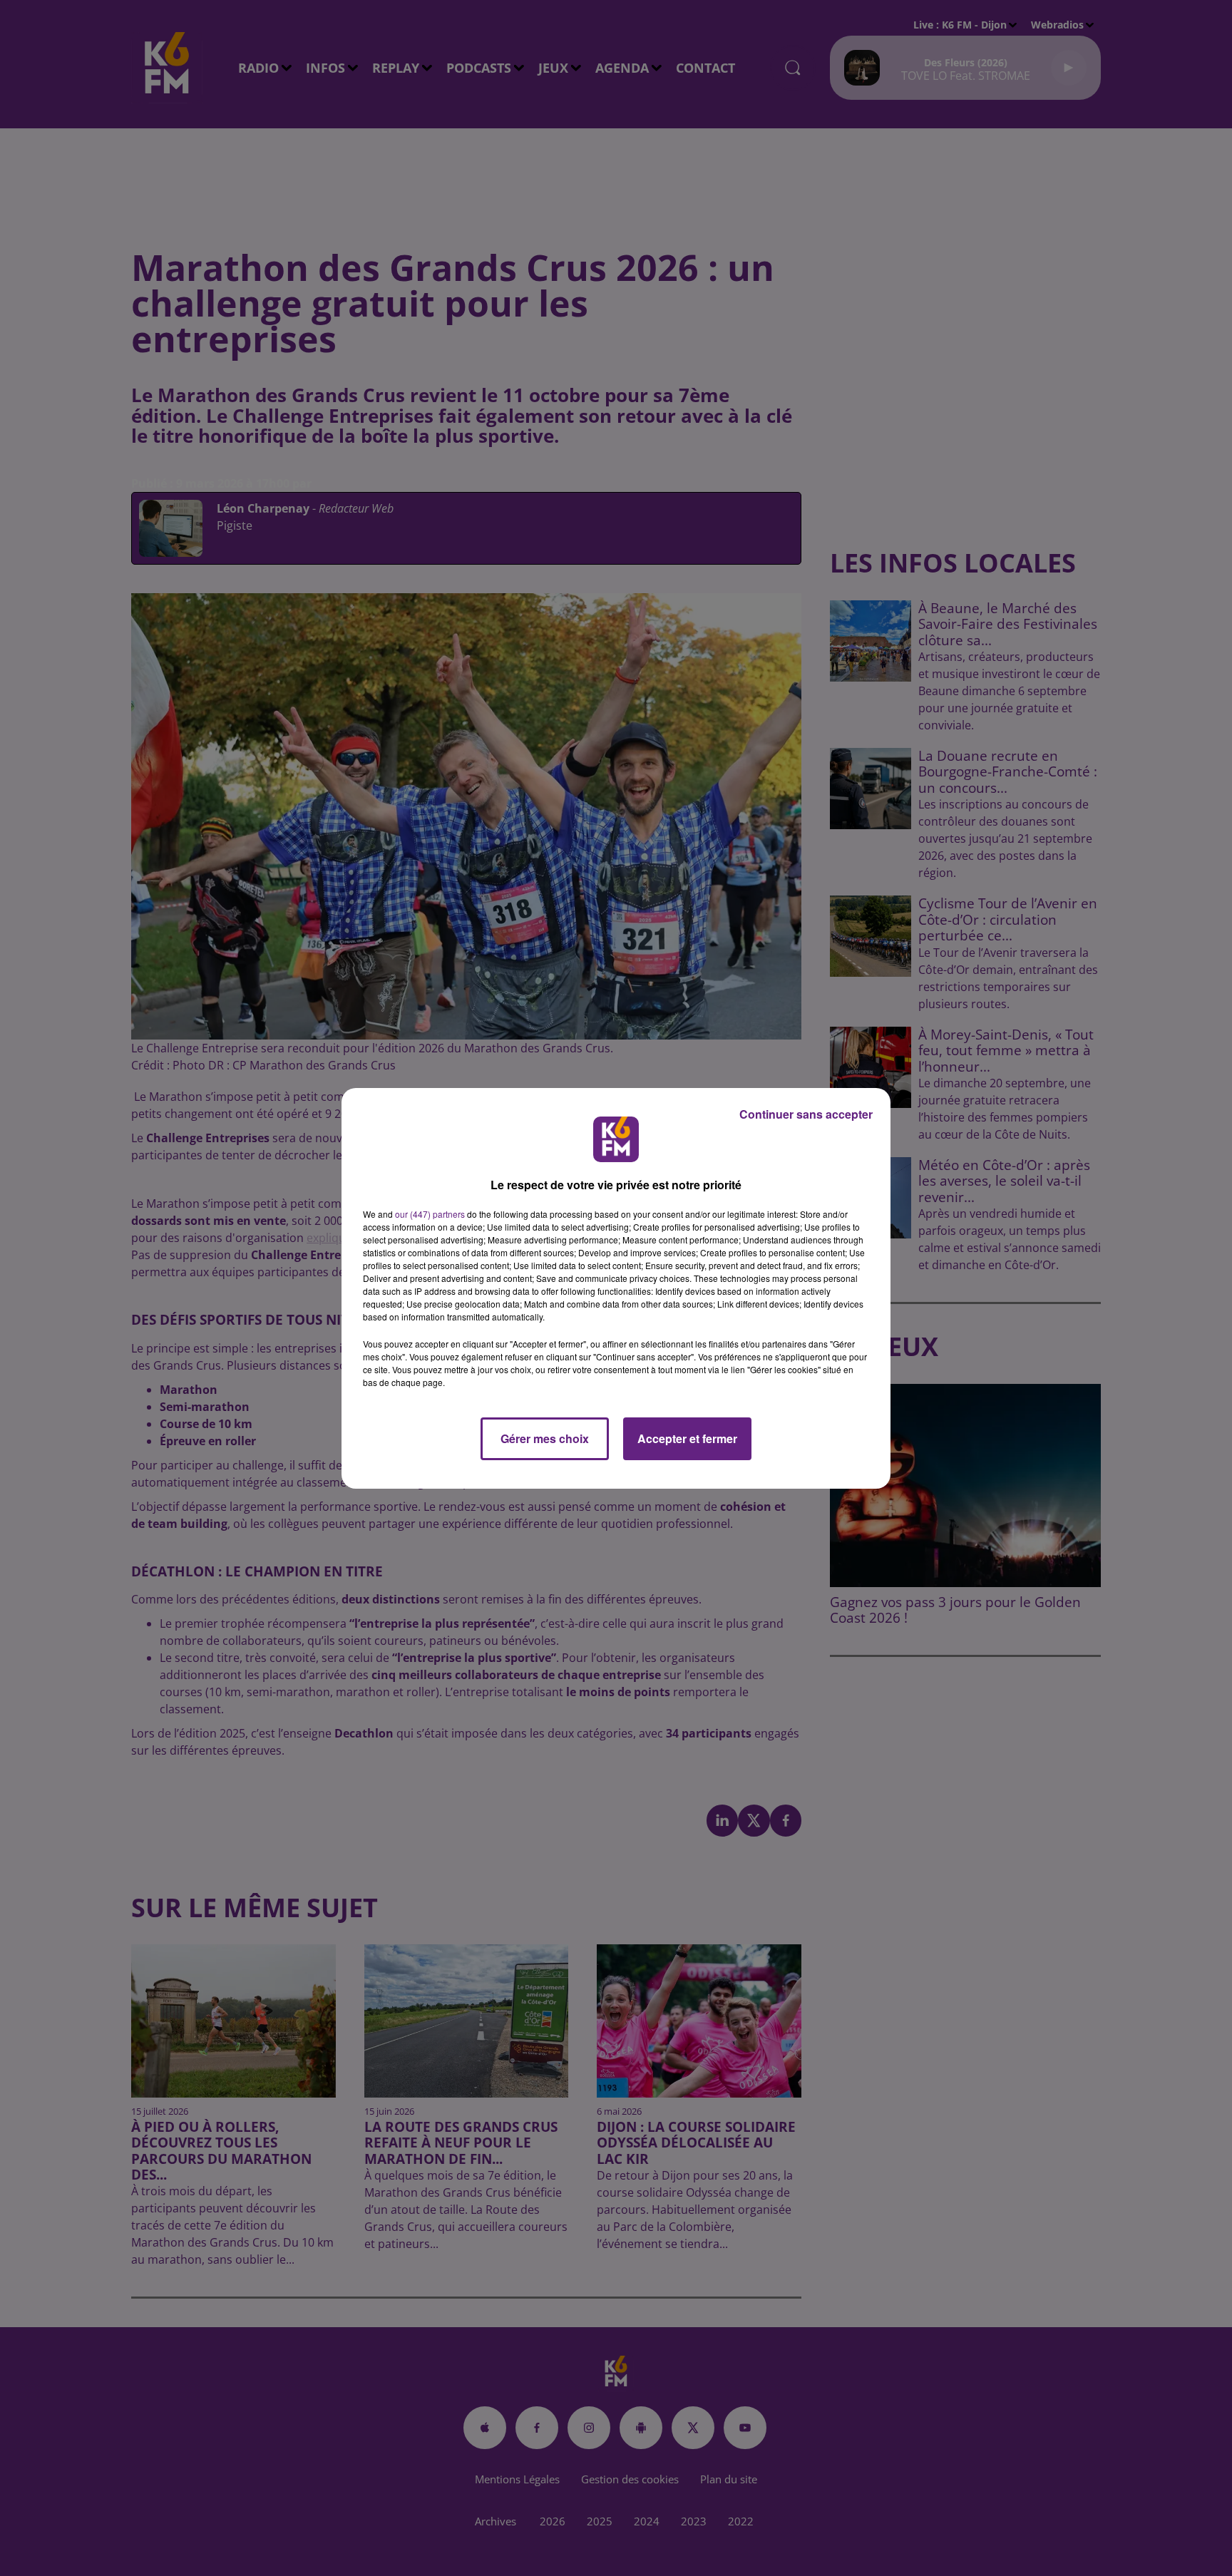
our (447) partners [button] (430, 1214)
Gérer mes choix (545, 1438)
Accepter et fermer (687, 1438)
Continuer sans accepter (806, 1114)
